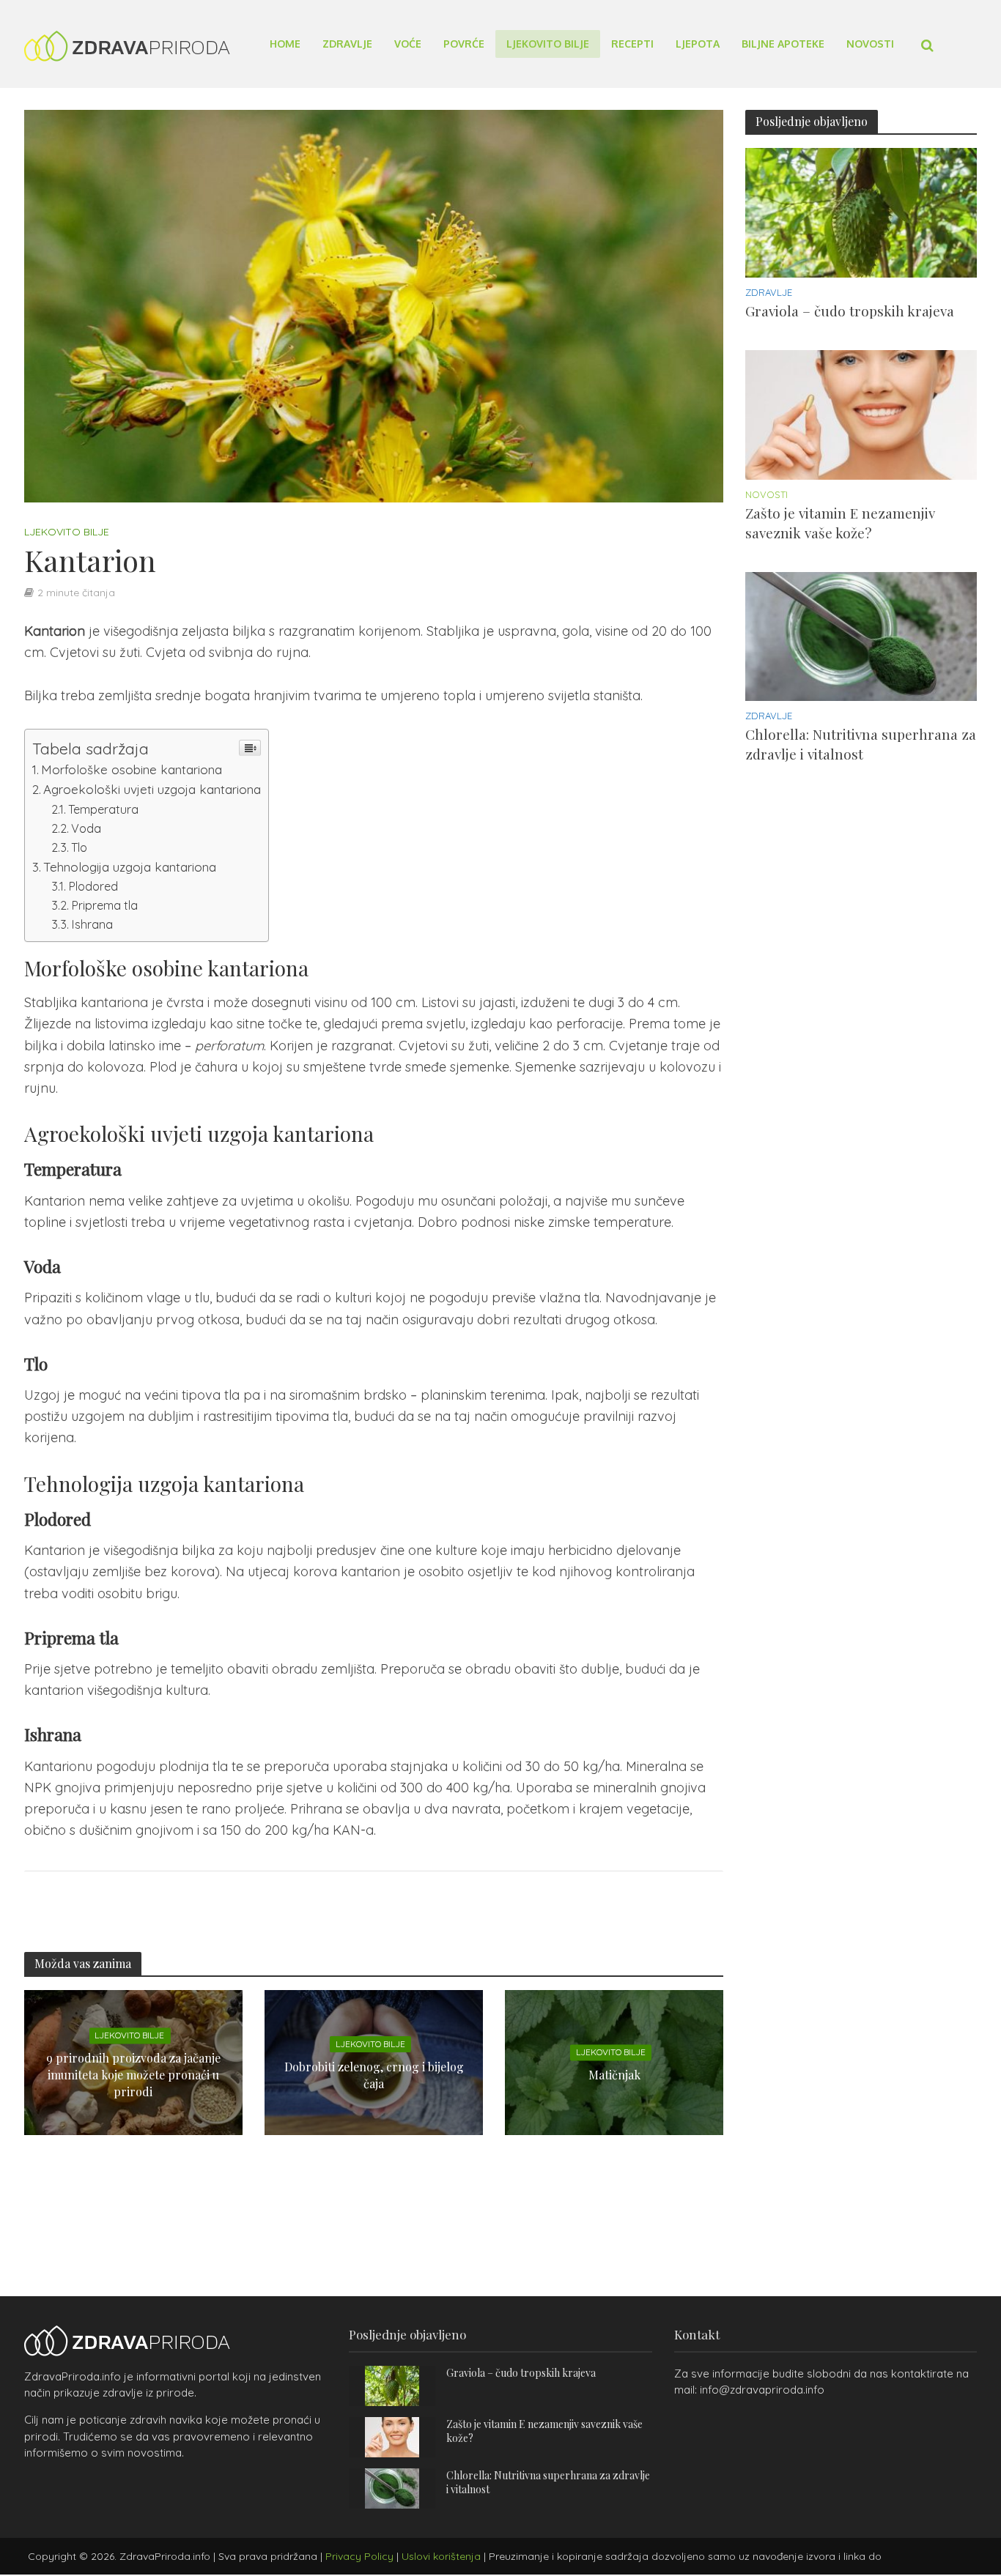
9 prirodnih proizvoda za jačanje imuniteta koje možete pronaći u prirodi (133, 2075)
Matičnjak (614, 2075)
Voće (408, 44)
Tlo (79, 847)
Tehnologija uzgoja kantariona (130, 867)
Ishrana (92, 924)
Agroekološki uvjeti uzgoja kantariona (152, 789)
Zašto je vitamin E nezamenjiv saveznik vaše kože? (840, 523)
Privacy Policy (359, 2556)
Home (285, 44)
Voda (86, 828)
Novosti (870, 44)
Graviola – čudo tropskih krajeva (850, 311)
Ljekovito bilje (548, 44)
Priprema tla (104, 905)
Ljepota (698, 44)
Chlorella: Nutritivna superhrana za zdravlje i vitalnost (861, 744)
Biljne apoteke (783, 44)
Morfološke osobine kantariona (132, 769)
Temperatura (103, 809)
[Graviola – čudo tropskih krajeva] (861, 211)
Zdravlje (347, 44)
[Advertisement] (855, 1042)
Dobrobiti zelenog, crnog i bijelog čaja (374, 2074)
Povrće (464, 44)
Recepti (632, 44)
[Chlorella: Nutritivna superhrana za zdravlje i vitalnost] (861, 635)
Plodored (93, 886)
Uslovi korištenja (441, 2556)
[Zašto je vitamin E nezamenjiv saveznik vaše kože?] (861, 413)
